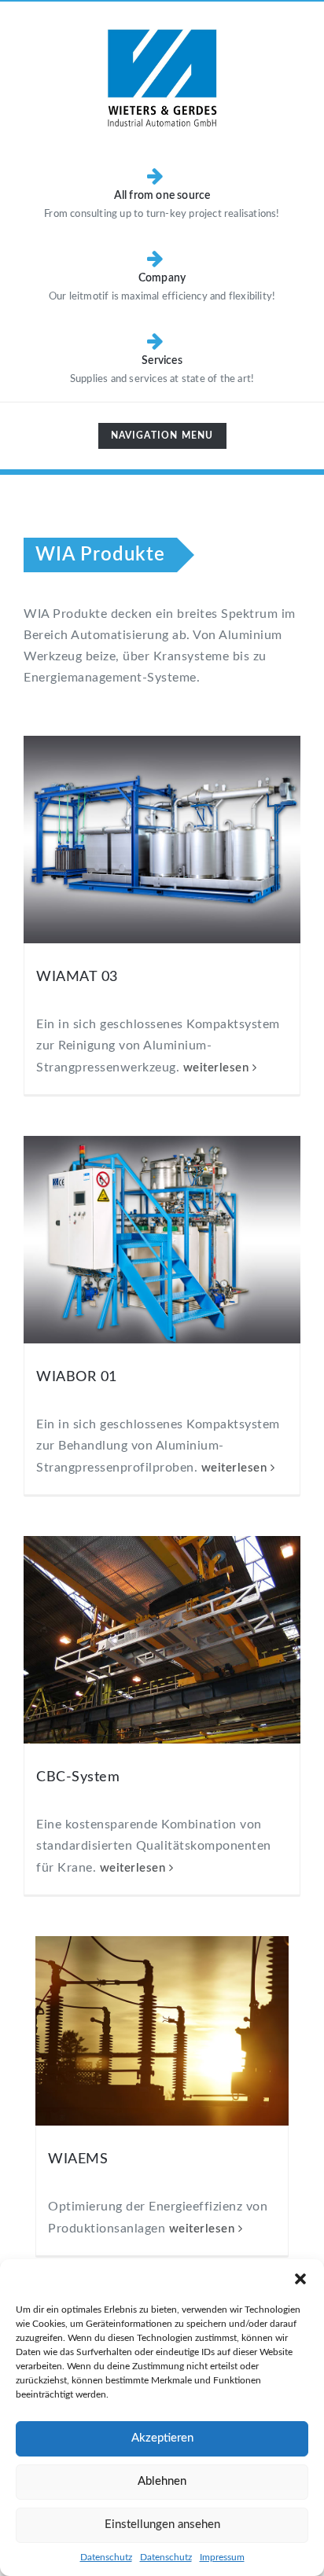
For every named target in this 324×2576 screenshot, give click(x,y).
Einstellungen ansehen (162, 2525)
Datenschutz (106, 2557)
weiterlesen (216, 1068)
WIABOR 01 (77, 1377)
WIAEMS (78, 2159)
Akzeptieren (162, 2438)
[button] (300, 2279)
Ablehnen (162, 2481)
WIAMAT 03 (77, 977)
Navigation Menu (162, 439)
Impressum (222, 2557)
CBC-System (78, 1777)
